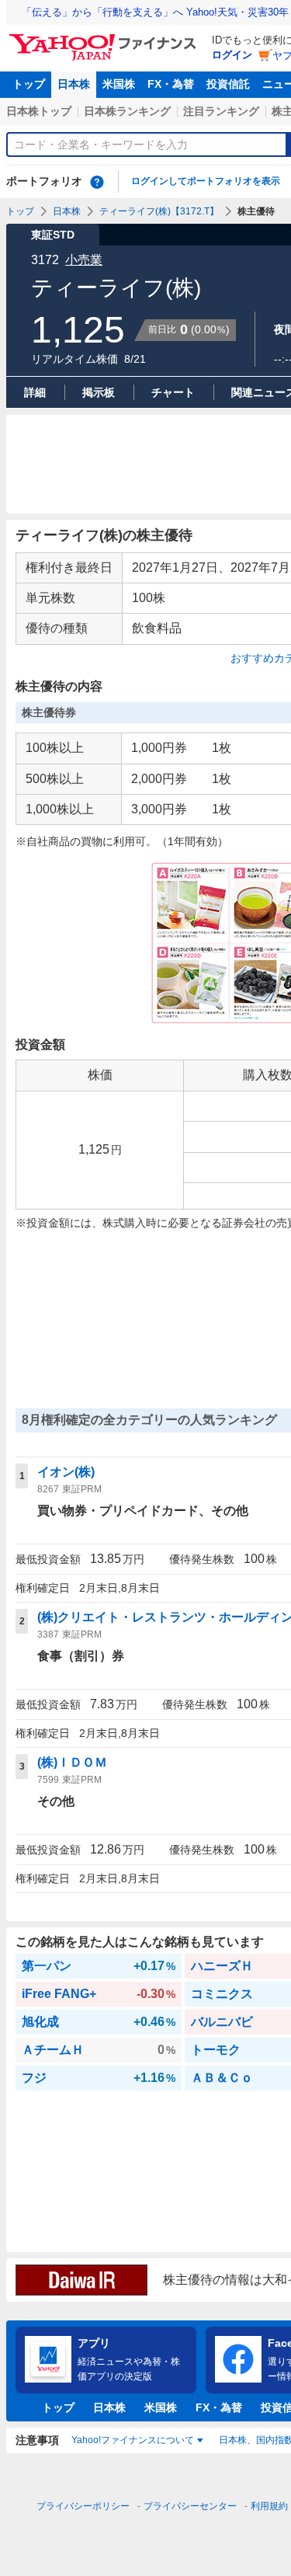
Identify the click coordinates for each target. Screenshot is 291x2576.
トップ (29, 84)
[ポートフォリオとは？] (97, 182)
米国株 (119, 84)
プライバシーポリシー (83, 2506)
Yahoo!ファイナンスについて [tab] (133, 2440)
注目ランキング (221, 111)
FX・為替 (171, 84)
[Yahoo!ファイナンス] (105, 38)
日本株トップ (39, 111)
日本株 (74, 84)
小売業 (84, 260)
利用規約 (269, 2506)
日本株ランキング (127, 111)
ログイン (232, 55)
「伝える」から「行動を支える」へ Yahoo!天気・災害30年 (155, 12)
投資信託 (228, 84)
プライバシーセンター (190, 2506)
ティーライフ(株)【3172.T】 (159, 211)
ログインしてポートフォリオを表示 (206, 181)
